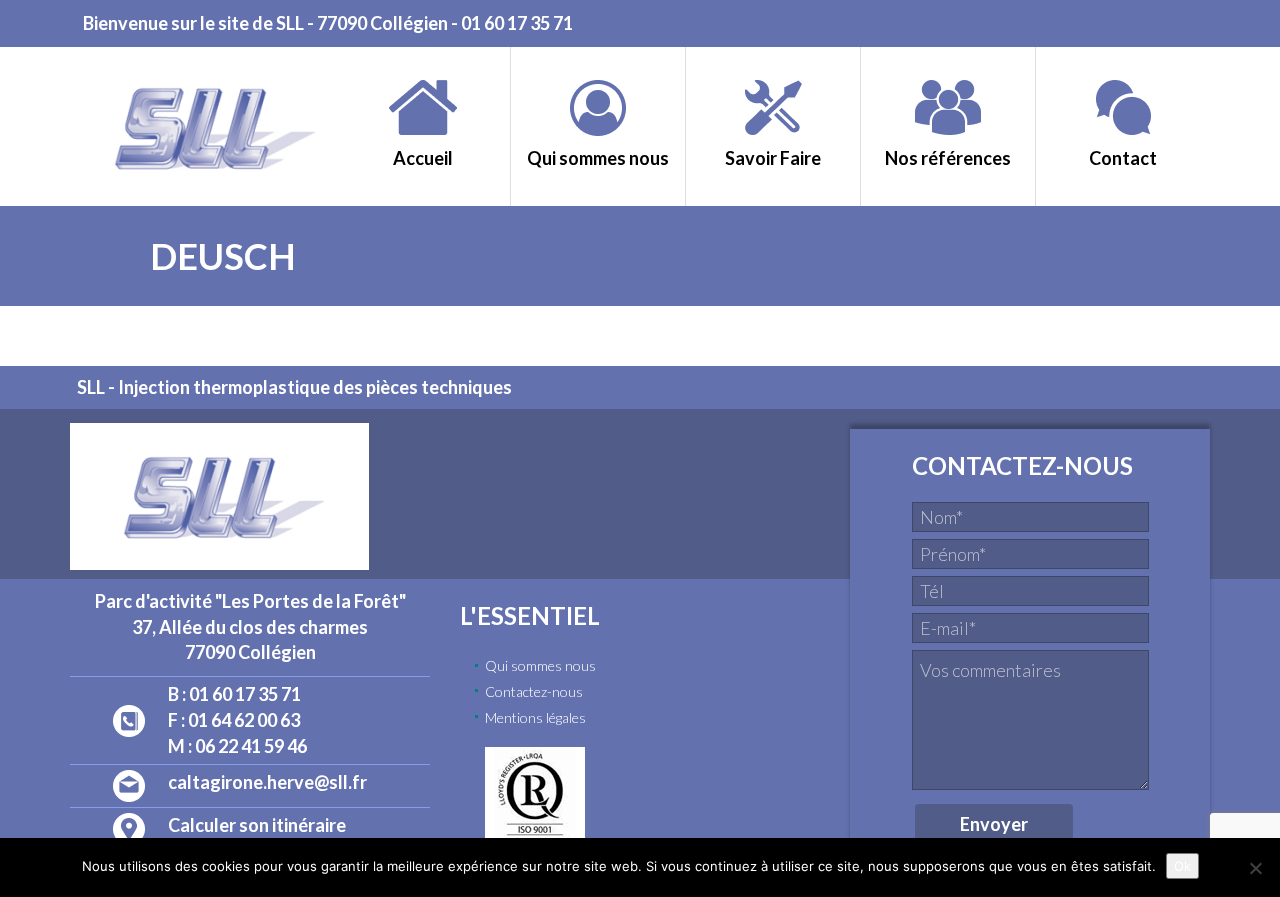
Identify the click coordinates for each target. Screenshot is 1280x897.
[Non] (1255, 868)
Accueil (423, 158)
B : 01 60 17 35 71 (234, 694)
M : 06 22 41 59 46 (237, 746)
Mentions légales (535, 717)
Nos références (948, 158)
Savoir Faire (773, 158)
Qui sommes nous (598, 158)
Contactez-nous (534, 691)
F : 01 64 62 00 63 (234, 720)
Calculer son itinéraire (257, 825)
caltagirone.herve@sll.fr (267, 782)
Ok (1182, 866)
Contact (1123, 158)
